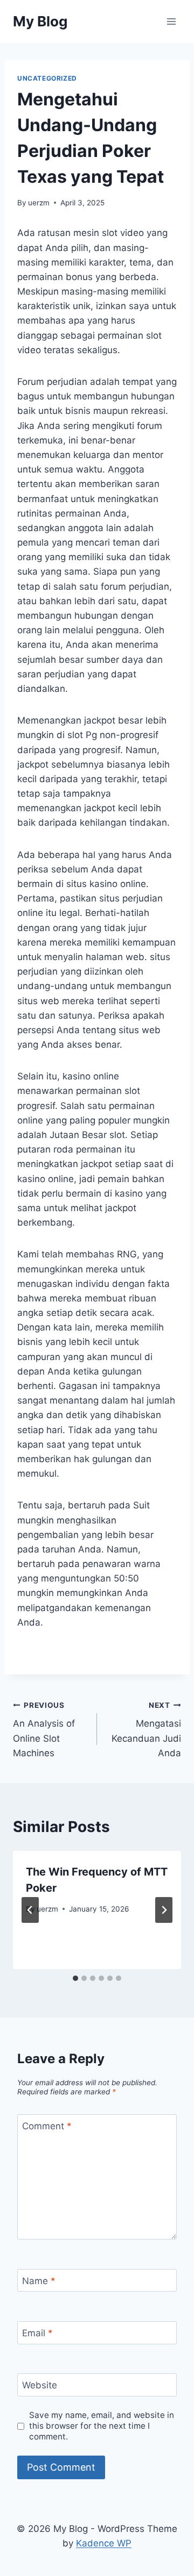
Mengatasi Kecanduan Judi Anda (146, 1730)
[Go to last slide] (30, 1910)
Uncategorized (47, 78)
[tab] (75, 1978)
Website (40, 2385)
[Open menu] (171, 21)
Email (37, 2333)
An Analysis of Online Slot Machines (44, 1730)
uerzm (39, 203)
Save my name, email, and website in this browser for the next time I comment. (102, 2426)
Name (39, 2281)
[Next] (164, 1910)
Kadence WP (104, 2543)
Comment (47, 2126)
